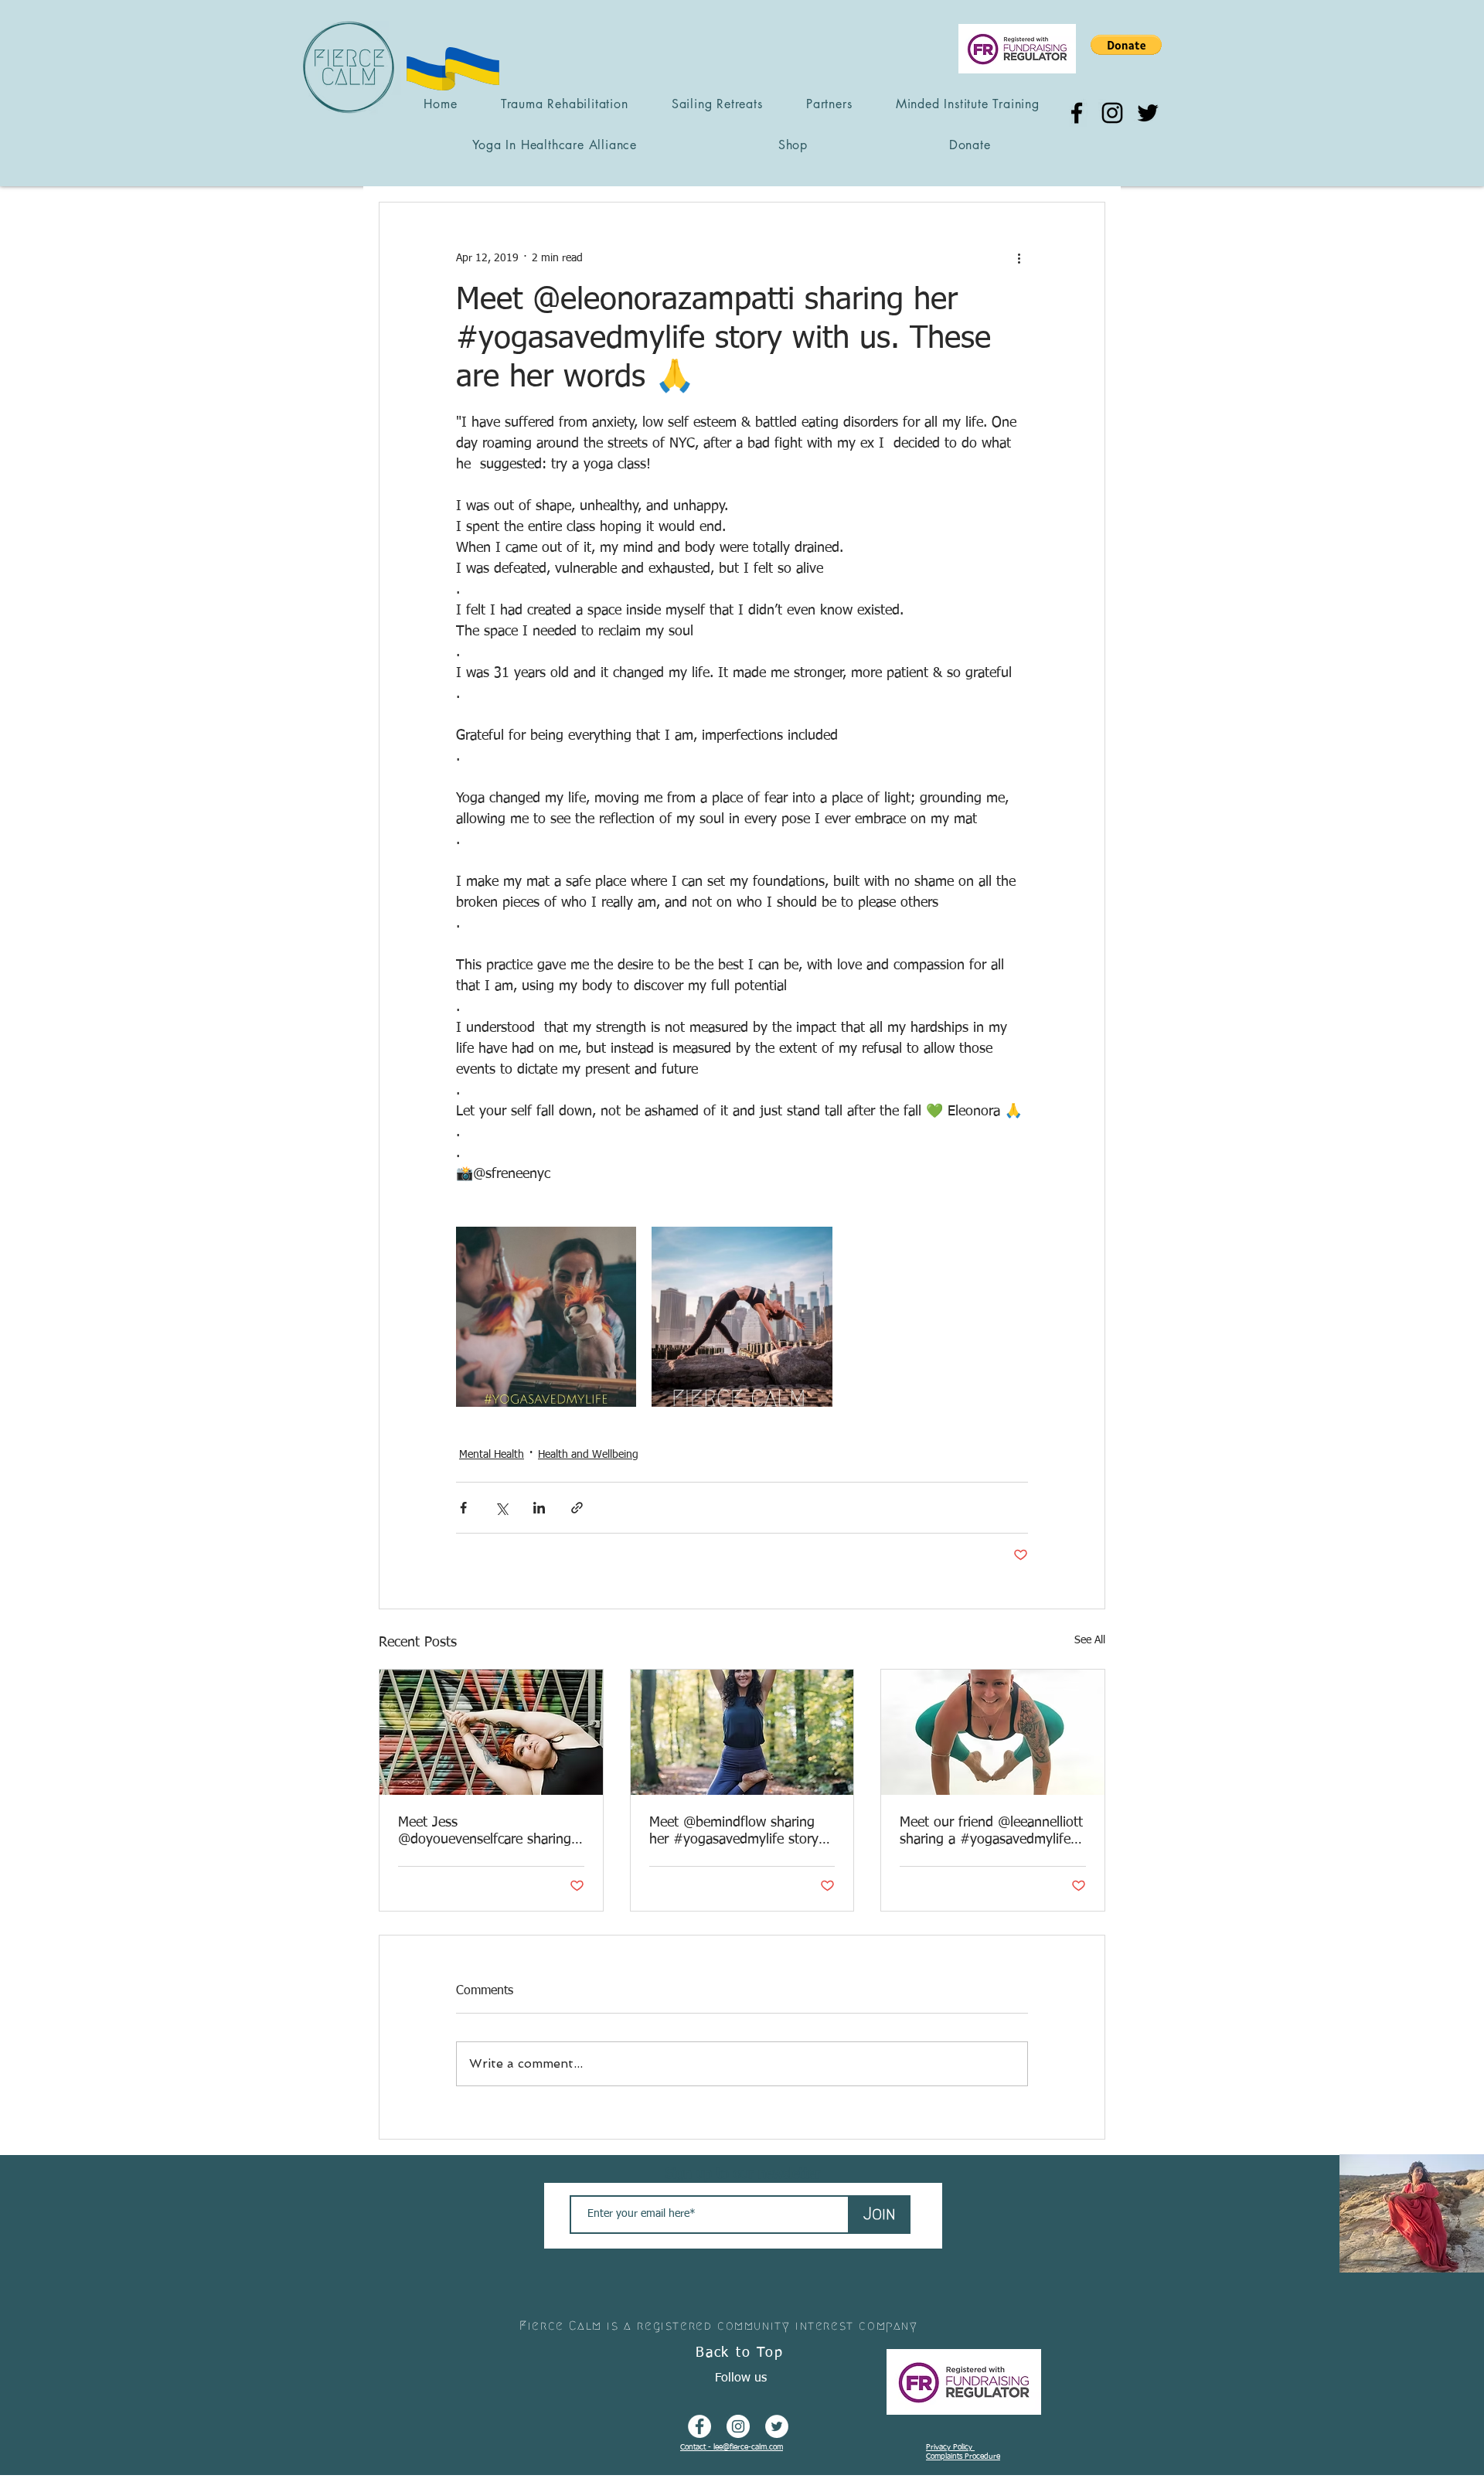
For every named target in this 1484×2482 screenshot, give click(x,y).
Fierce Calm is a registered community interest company (718, 2325)
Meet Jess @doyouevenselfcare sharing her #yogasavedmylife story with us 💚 (485, 1832)
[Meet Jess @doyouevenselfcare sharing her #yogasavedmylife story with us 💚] (491, 1732)
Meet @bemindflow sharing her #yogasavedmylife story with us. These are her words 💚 (738, 1832)
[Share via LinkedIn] (539, 1508)
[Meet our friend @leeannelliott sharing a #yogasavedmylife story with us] (993, 1732)
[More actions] (1019, 258)
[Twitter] (1148, 113)
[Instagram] (1112, 113)
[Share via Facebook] (463, 1508)
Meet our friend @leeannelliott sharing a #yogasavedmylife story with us (991, 1832)
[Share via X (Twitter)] (501, 1508)
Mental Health (492, 1455)
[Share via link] (577, 1508)
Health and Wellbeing (588, 1455)
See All (1090, 1640)
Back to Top (740, 2353)
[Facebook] (1077, 113)
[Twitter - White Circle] (777, 2426)
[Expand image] (546, 1317)
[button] (1126, 45)
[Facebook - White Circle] (699, 2426)
